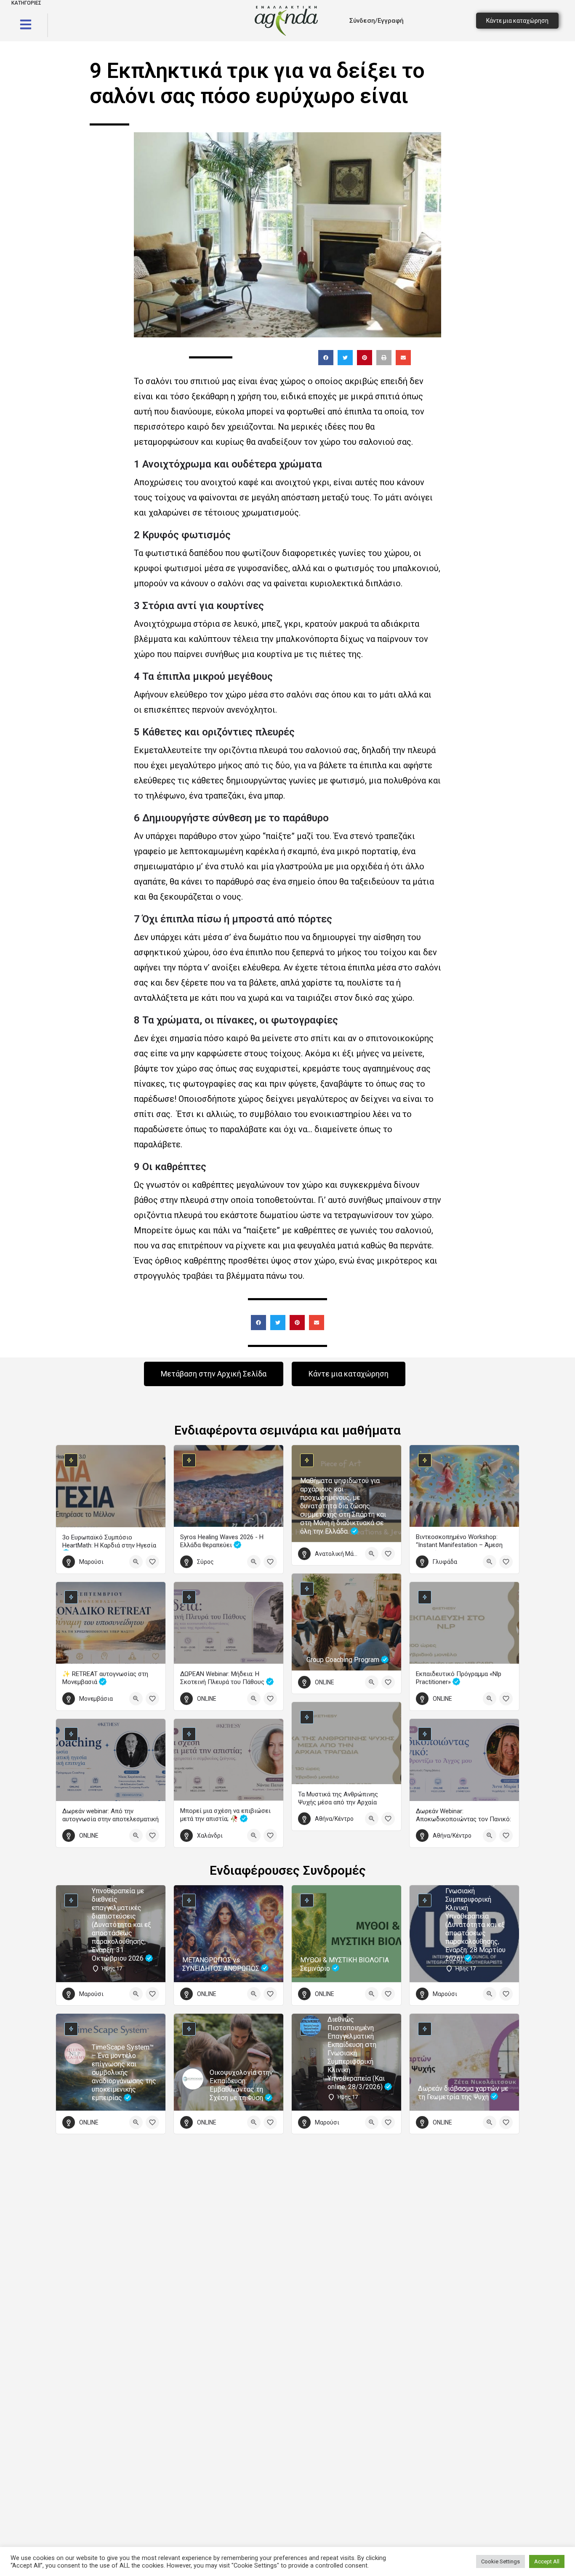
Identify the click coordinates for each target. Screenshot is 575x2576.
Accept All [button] (547, 2561)
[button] (326, 358)
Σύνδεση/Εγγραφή (377, 21)
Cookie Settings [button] (500, 2561)
